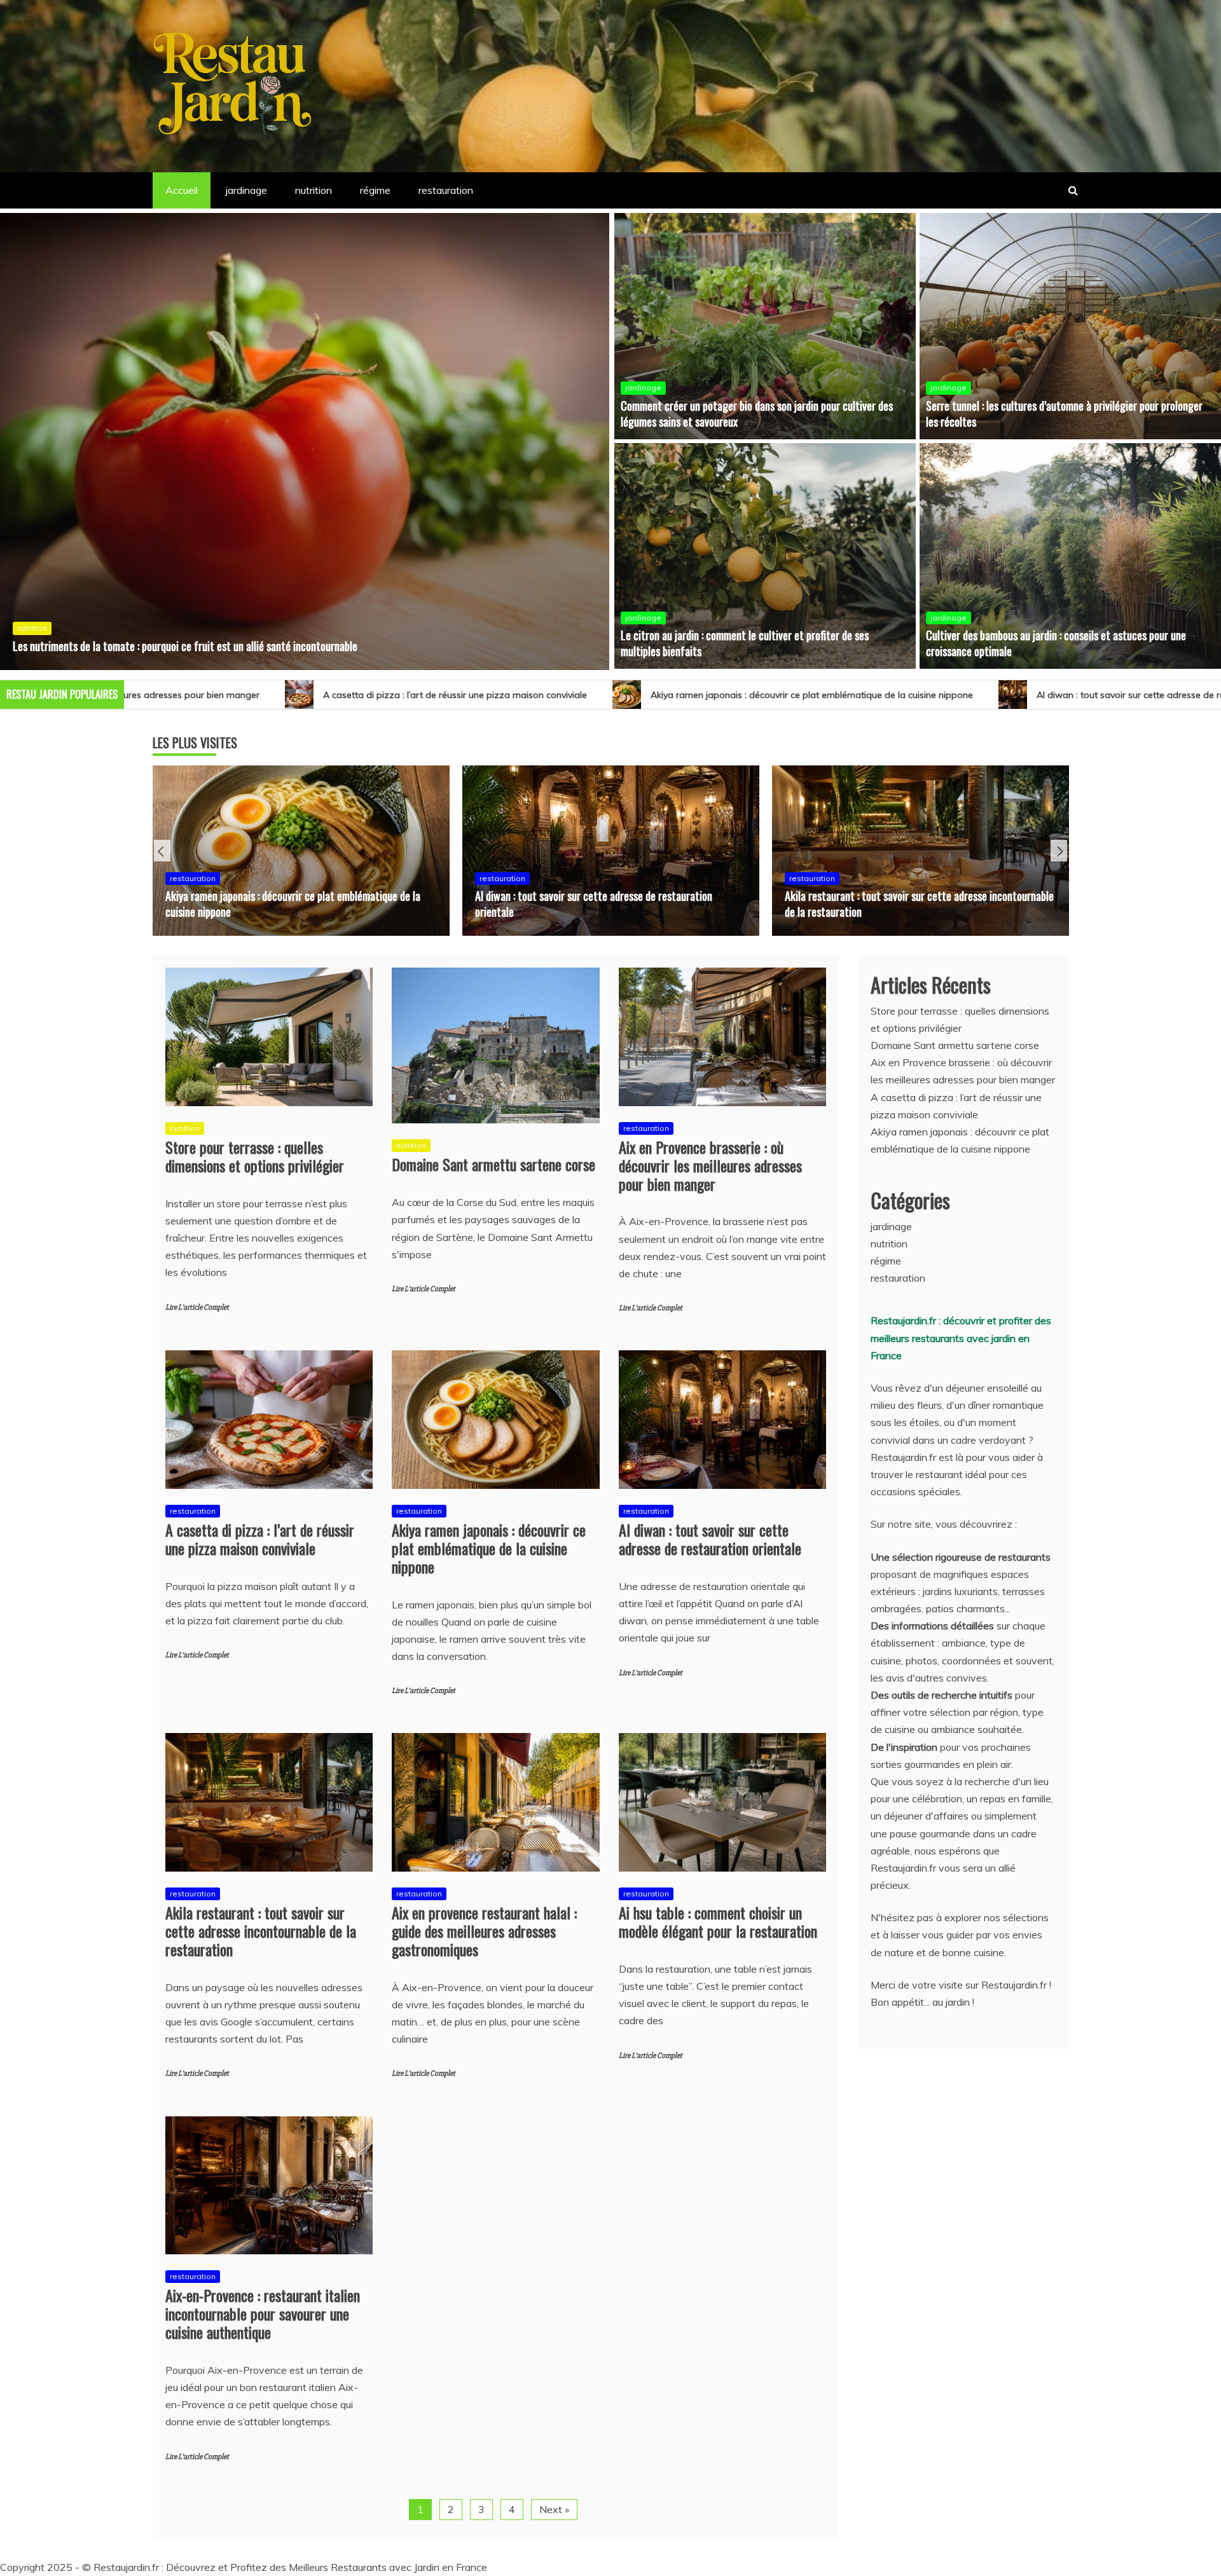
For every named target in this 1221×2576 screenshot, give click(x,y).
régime (375, 190)
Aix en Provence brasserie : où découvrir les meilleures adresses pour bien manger (710, 1165)
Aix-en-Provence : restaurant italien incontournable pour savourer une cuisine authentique (263, 2313)
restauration (446, 190)
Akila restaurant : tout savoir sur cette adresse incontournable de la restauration (610, 904)
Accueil (182, 190)
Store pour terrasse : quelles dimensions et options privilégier (255, 1156)
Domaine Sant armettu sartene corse (493, 1164)
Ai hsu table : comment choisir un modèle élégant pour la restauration (718, 1922)
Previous (162, 851)
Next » (554, 2509)
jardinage (246, 190)
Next (1059, 851)
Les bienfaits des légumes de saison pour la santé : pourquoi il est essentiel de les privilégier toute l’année (239, 646)
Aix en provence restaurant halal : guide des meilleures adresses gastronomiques (901, 904)
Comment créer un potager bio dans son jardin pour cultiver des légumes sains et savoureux (757, 414)
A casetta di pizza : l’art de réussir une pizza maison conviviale (260, 1539)
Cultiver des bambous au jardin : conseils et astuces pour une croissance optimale (1056, 643)
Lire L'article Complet (197, 1307)
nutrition (314, 190)
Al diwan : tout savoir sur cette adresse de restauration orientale (857, 695)
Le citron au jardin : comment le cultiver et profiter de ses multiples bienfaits (745, 643)
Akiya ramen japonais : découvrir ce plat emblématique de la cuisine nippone (497, 695)
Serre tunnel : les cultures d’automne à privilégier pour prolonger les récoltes (1064, 414)
